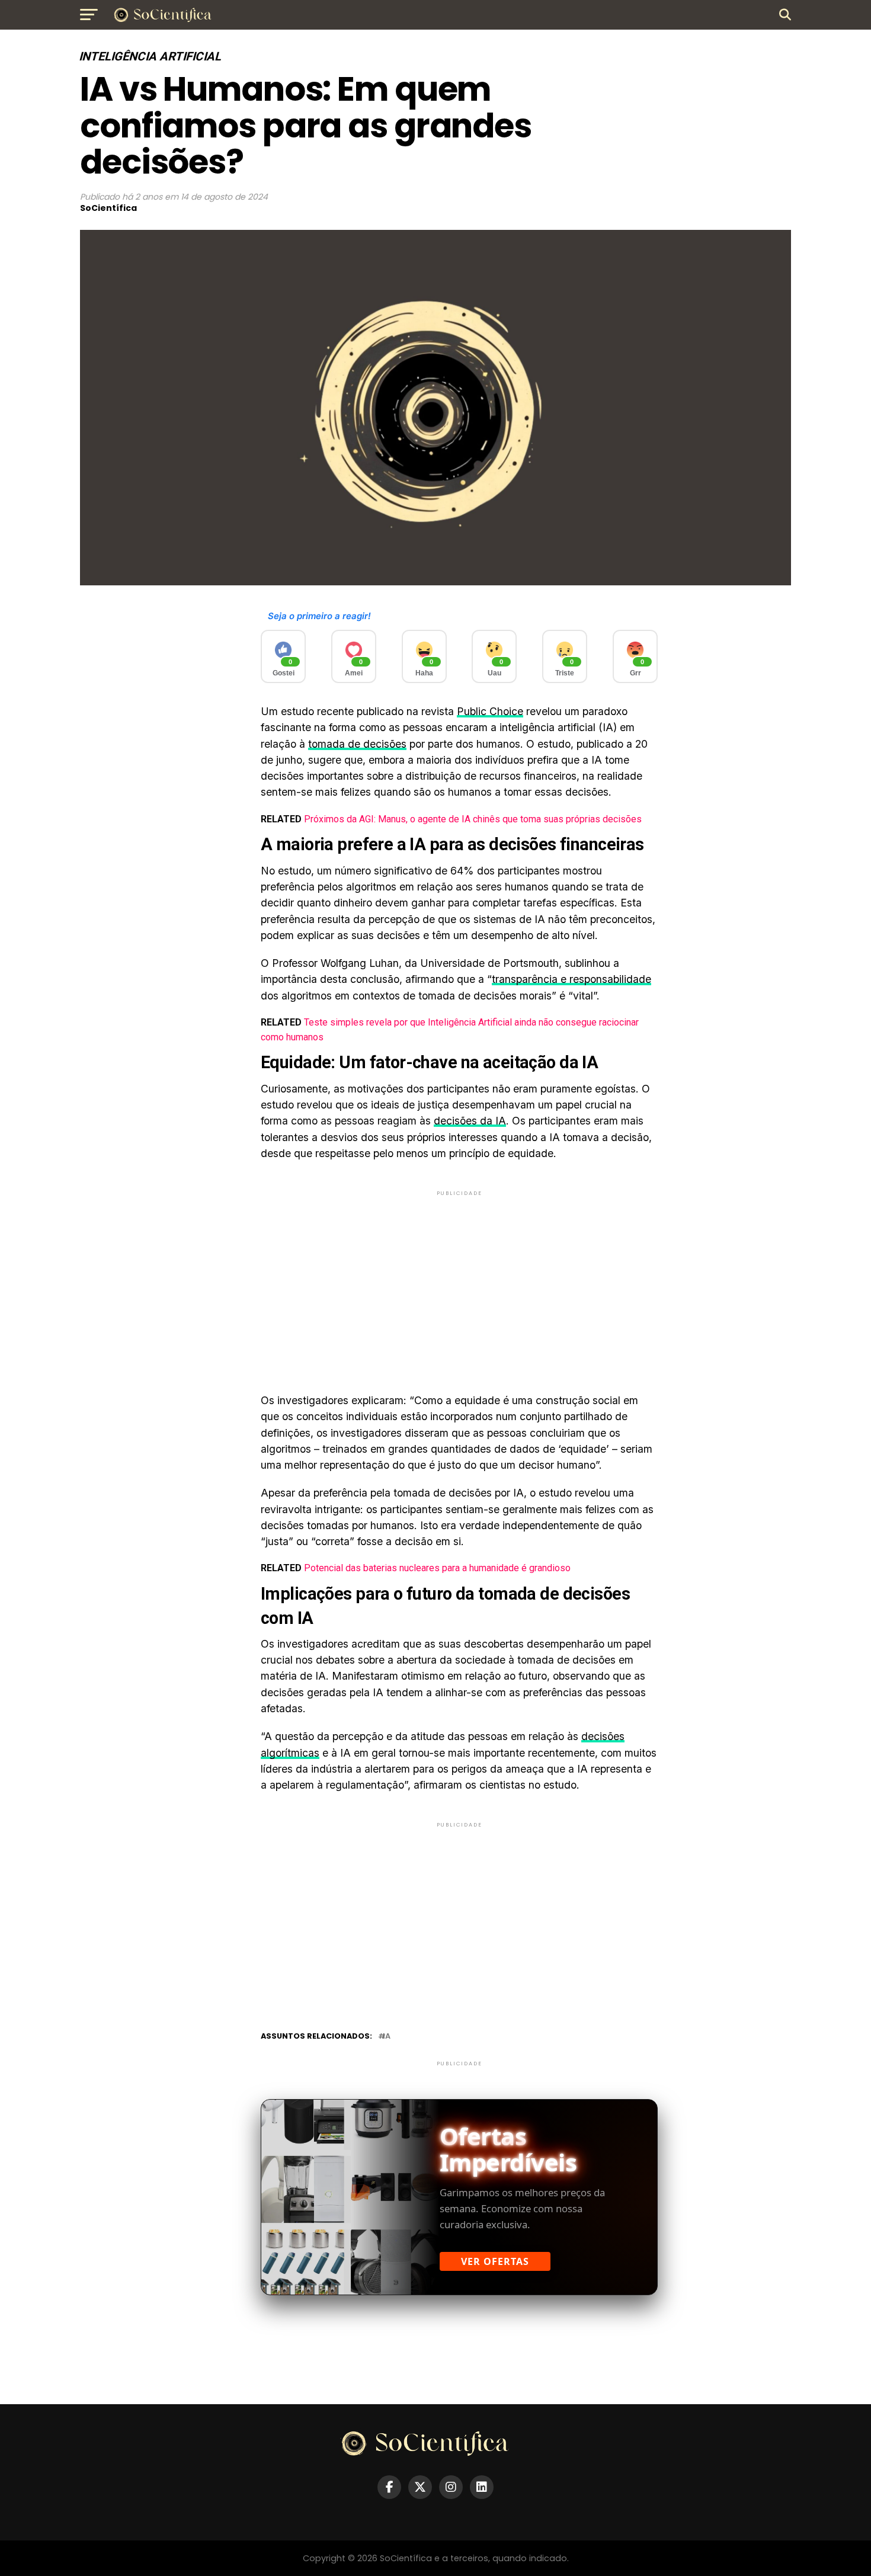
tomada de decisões (357, 744)
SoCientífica (108, 208)
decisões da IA (470, 1121)
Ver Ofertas (495, 2261)
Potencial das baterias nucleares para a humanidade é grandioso (437, 1568)
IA (387, 2037)
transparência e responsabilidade (571, 979)
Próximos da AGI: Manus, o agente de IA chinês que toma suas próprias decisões (473, 819)
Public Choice (490, 711)
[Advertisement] (459, 1281)
